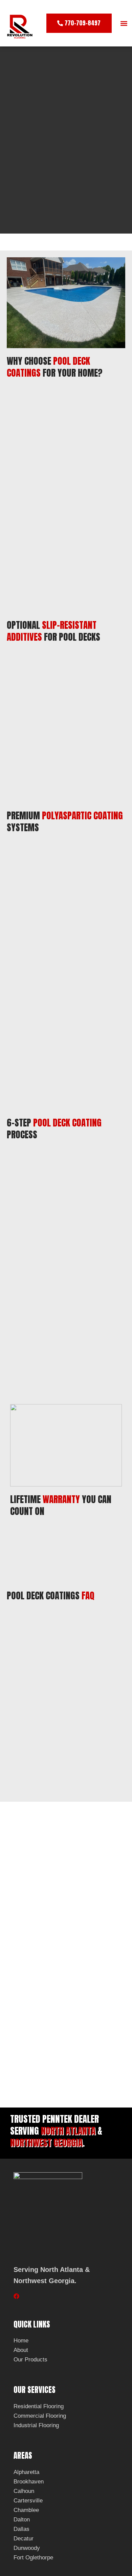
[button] (124, 23)
